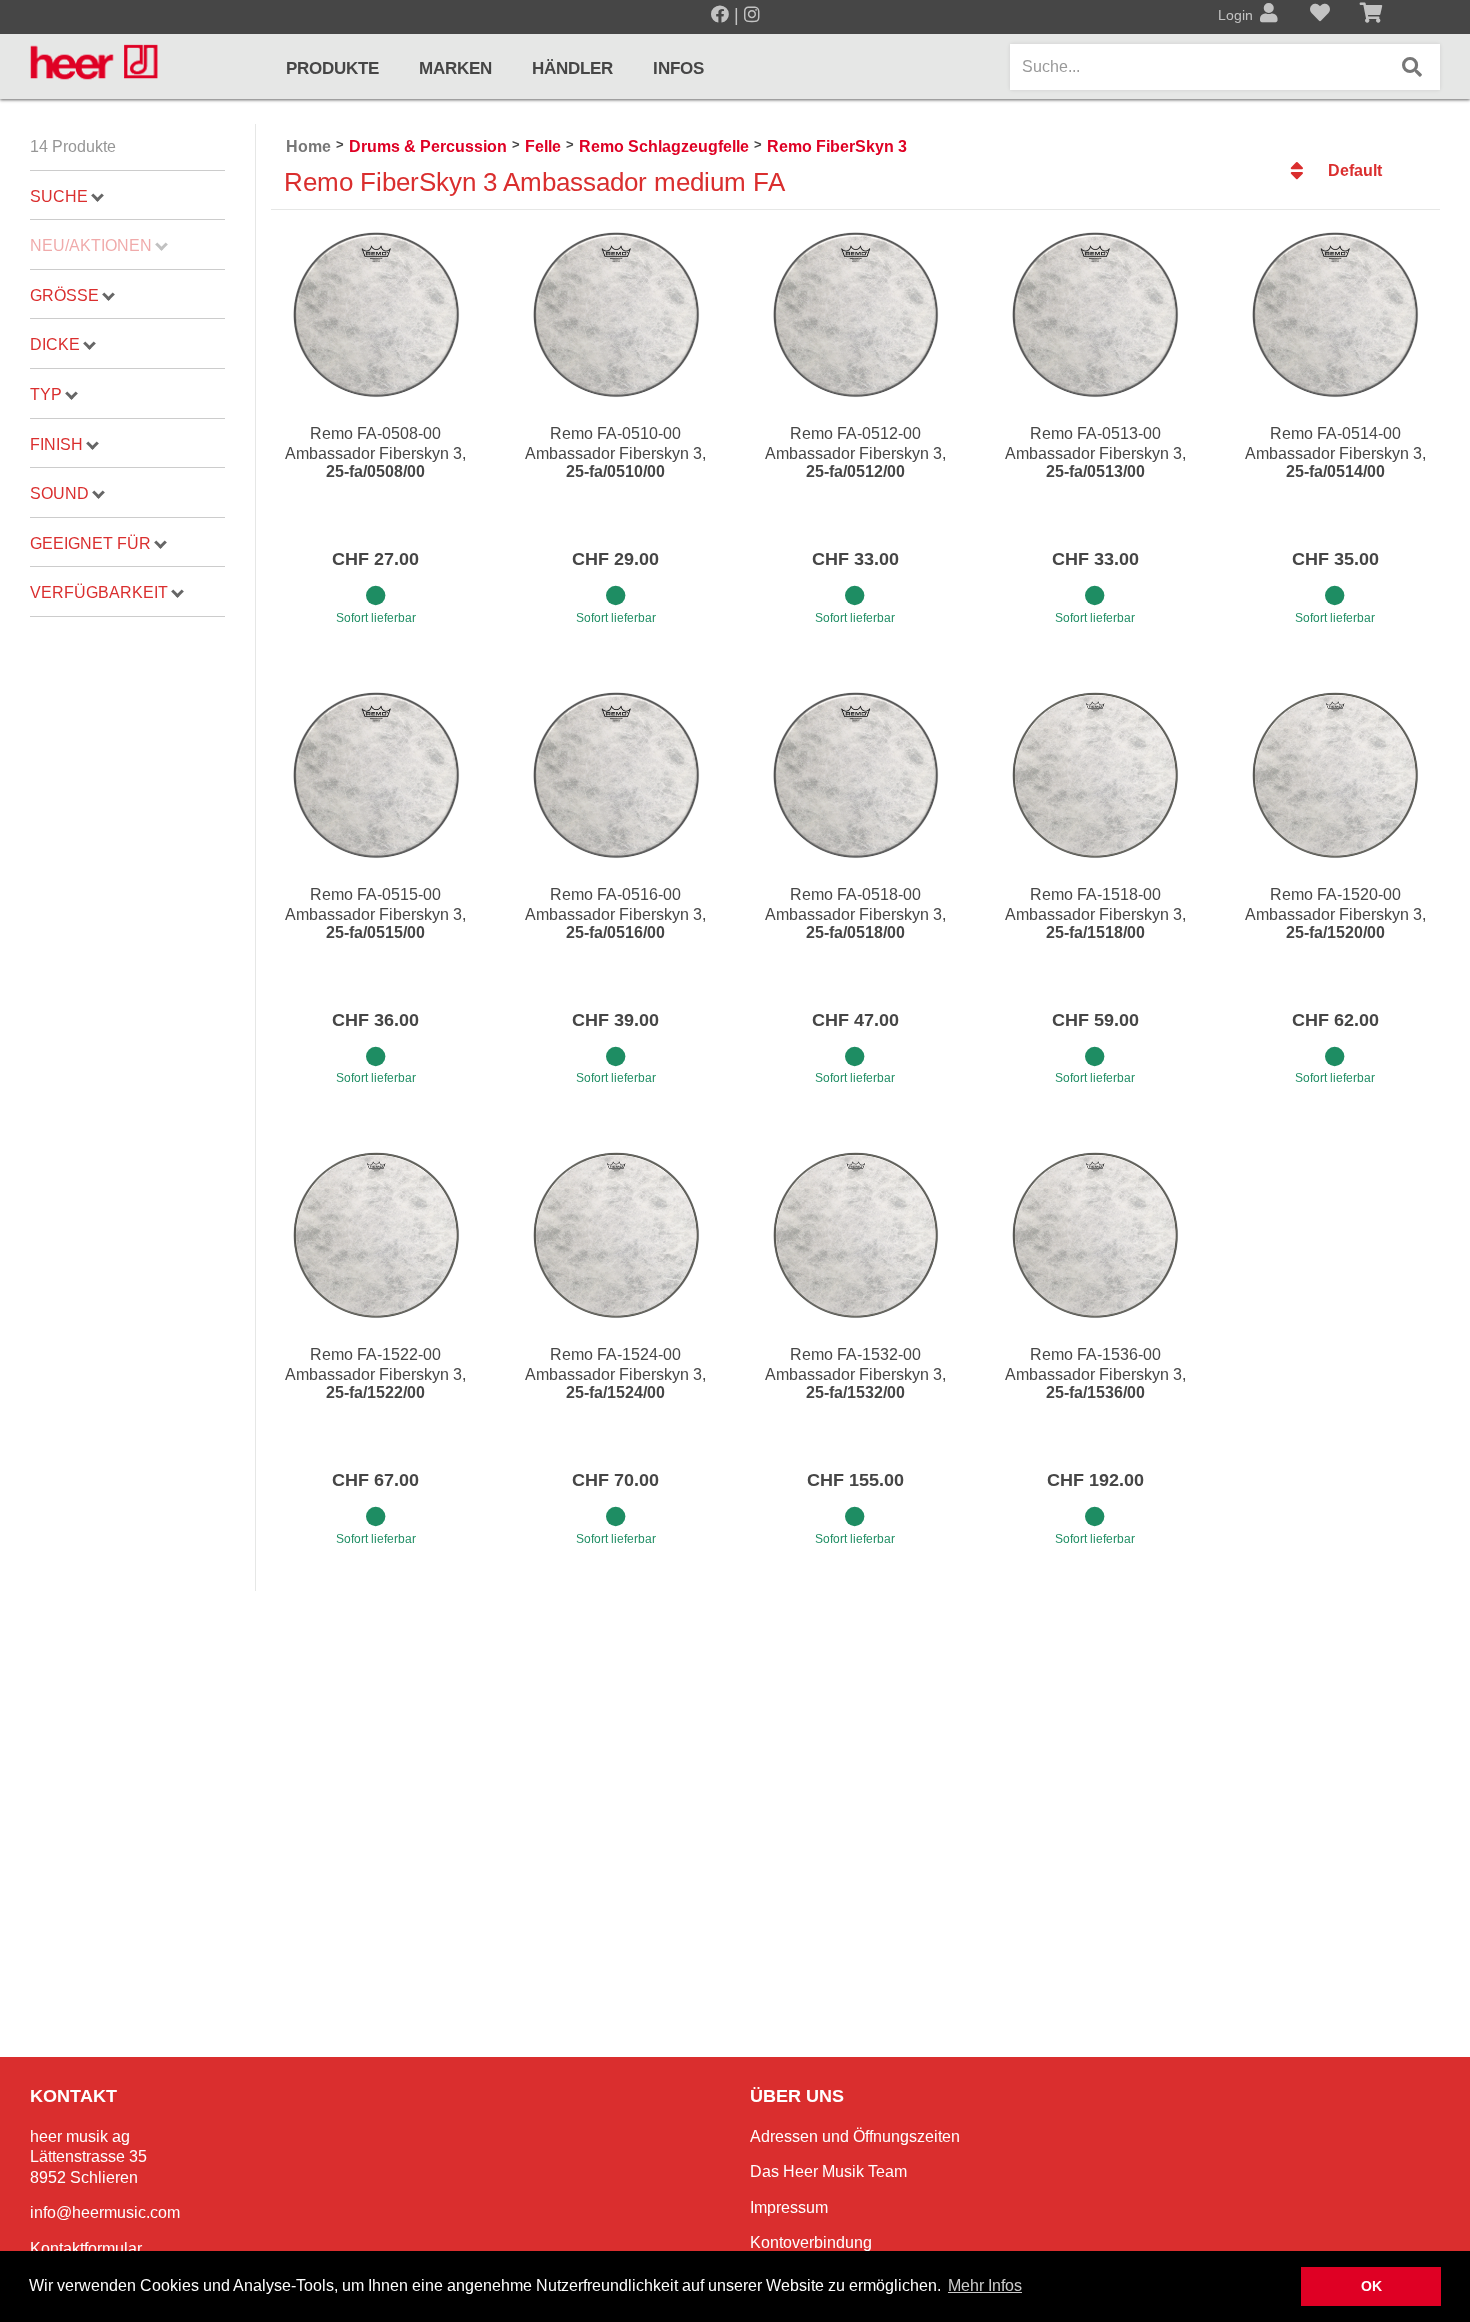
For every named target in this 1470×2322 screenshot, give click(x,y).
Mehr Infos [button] (985, 2285)
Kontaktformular (86, 2248)
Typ (46, 394)
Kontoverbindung (811, 2242)
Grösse (64, 295)
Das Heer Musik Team (828, 2171)
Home (308, 146)
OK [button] (1371, 2286)
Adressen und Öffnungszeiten (855, 2136)
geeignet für (90, 543)
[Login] (1269, 15)
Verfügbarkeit (99, 592)
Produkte (332, 68)
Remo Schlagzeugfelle (664, 146)
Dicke (55, 344)
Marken (455, 68)
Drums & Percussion (428, 146)
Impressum (789, 2207)
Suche (59, 196)
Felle (543, 146)
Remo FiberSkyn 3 (837, 146)
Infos (678, 68)
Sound (59, 493)
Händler (572, 68)
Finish (56, 444)
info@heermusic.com (105, 2212)
